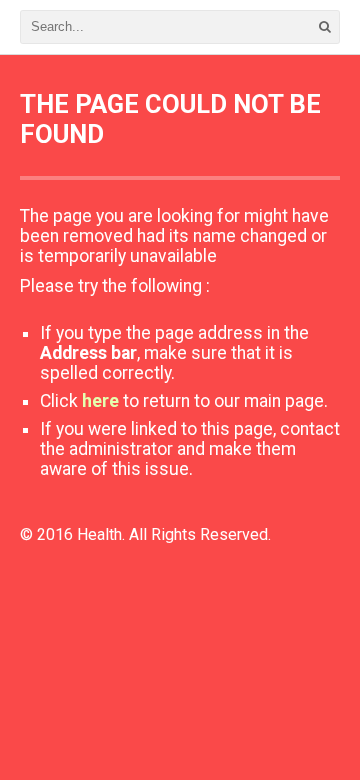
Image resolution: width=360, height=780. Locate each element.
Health (99, 534)
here (100, 401)
